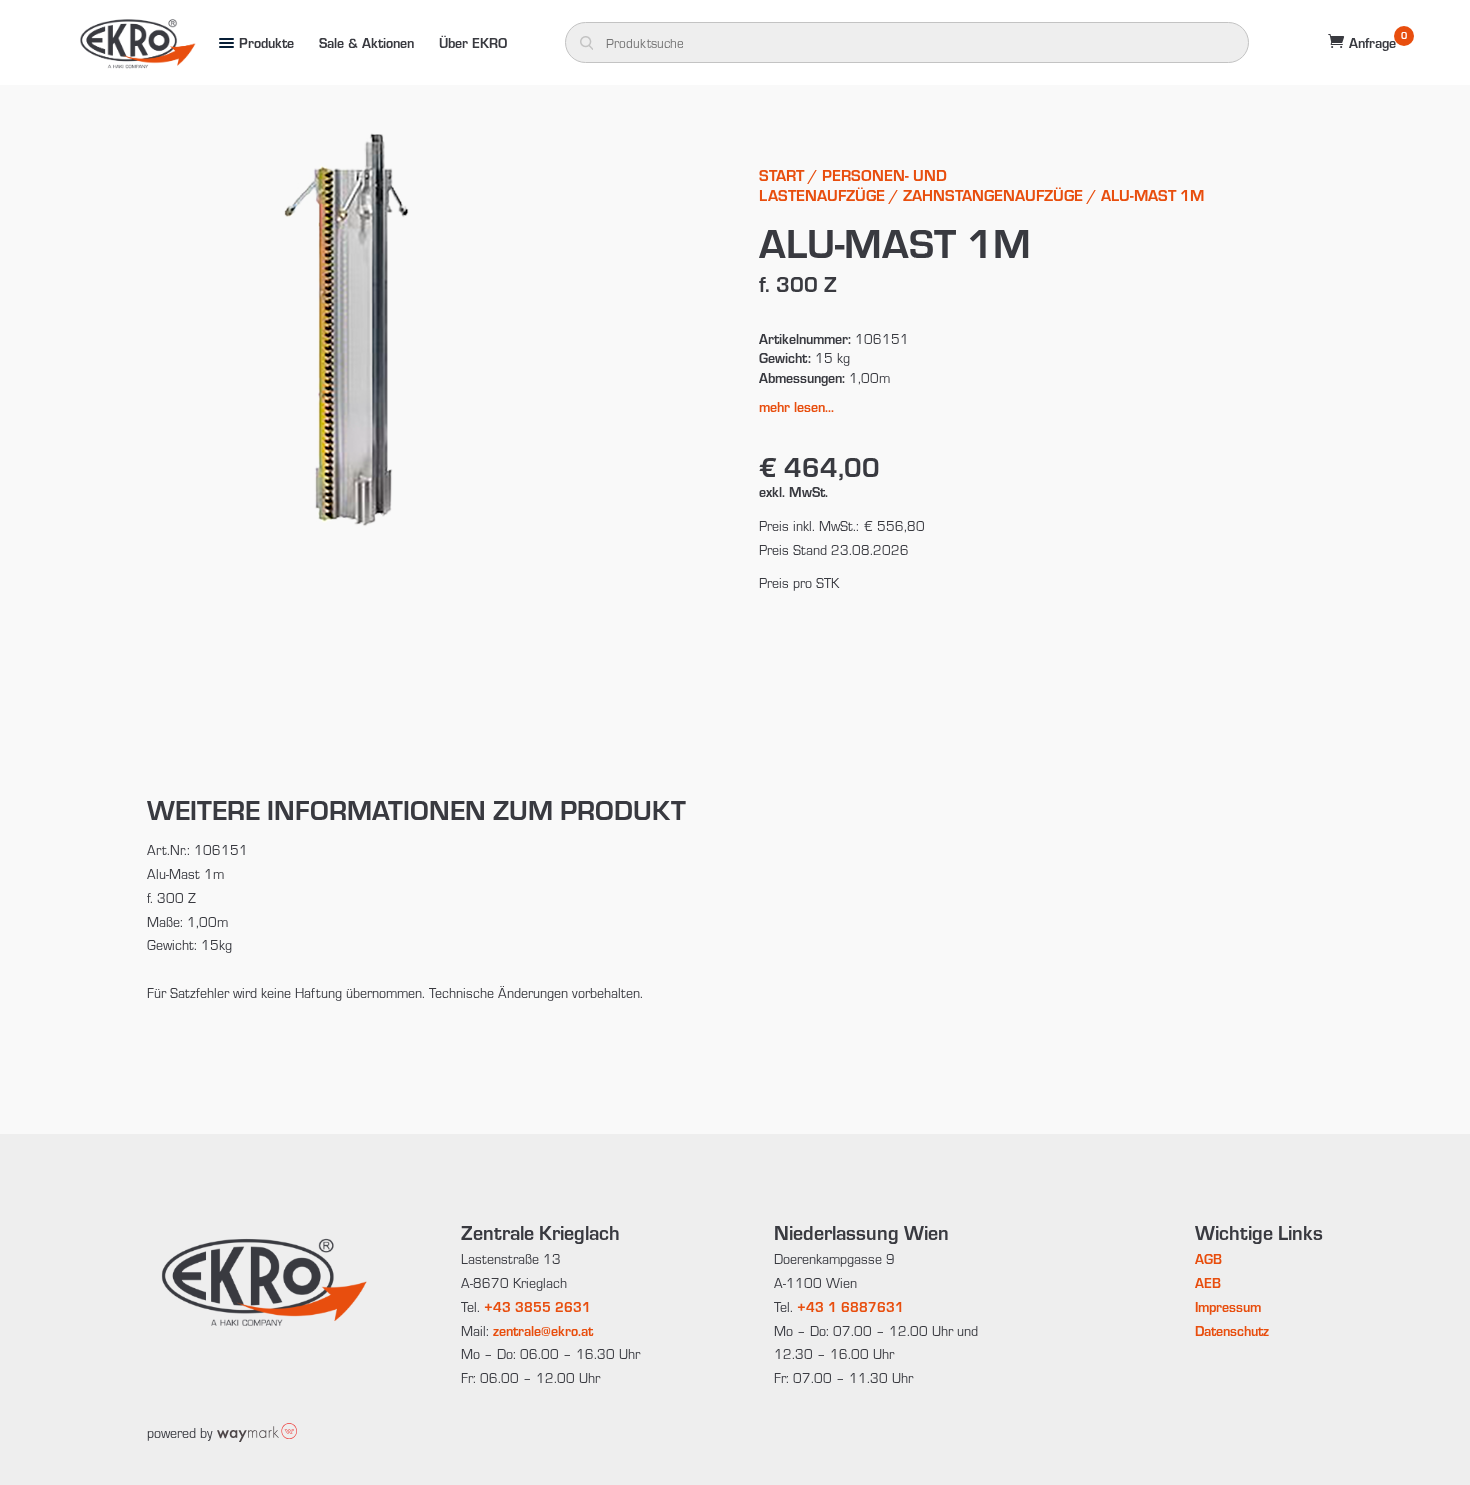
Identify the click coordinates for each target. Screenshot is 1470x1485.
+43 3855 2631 (537, 1306)
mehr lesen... (796, 406)
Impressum (1228, 1306)
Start (781, 174)
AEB (1208, 1282)
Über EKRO (473, 42)
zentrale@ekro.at (543, 1330)
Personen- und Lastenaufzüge (853, 184)
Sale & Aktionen (366, 42)
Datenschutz (1232, 1330)
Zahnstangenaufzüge (993, 194)
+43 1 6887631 (850, 1306)
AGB (1208, 1258)
